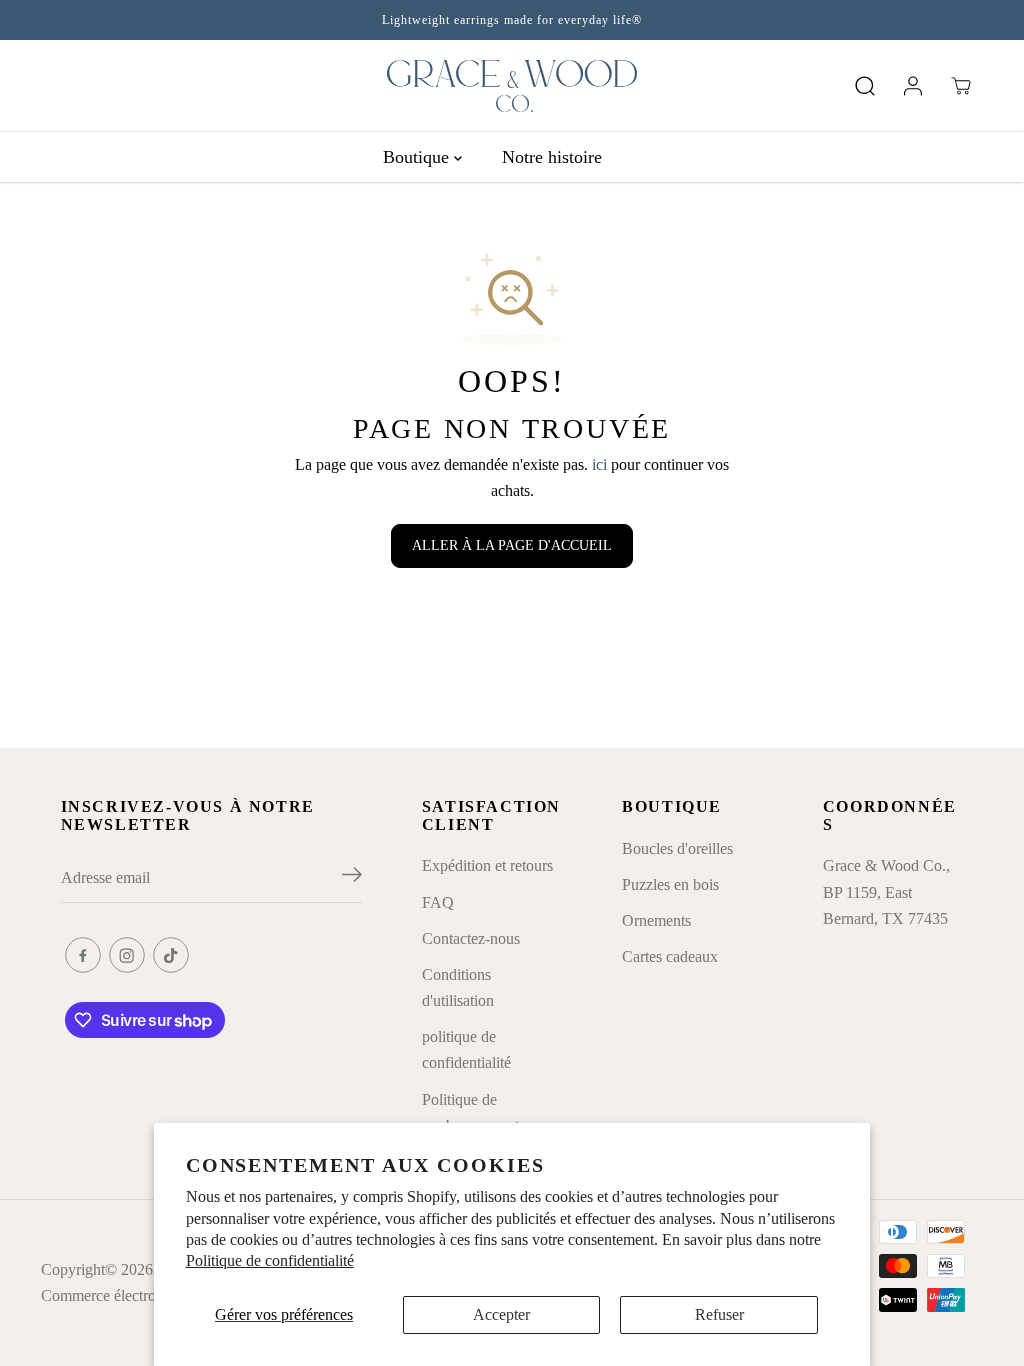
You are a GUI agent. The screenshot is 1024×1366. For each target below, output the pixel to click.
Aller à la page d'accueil (512, 545)
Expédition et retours (487, 865)
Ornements (656, 920)
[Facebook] (83, 955)
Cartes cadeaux (670, 956)
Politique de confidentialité (270, 1260)
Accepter (501, 1314)
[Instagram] (127, 955)
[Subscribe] (352, 878)
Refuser (719, 1314)
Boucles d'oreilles (677, 848)
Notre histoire (552, 157)
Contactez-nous (471, 938)
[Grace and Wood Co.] (512, 86)
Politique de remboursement (470, 1112)
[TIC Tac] (171, 955)
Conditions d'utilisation (458, 987)
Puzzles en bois (670, 884)
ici (599, 464)
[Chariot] (961, 86)
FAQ (438, 902)
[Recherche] (865, 86)
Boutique (418, 157)
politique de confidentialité (466, 1049)
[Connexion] (913, 86)
